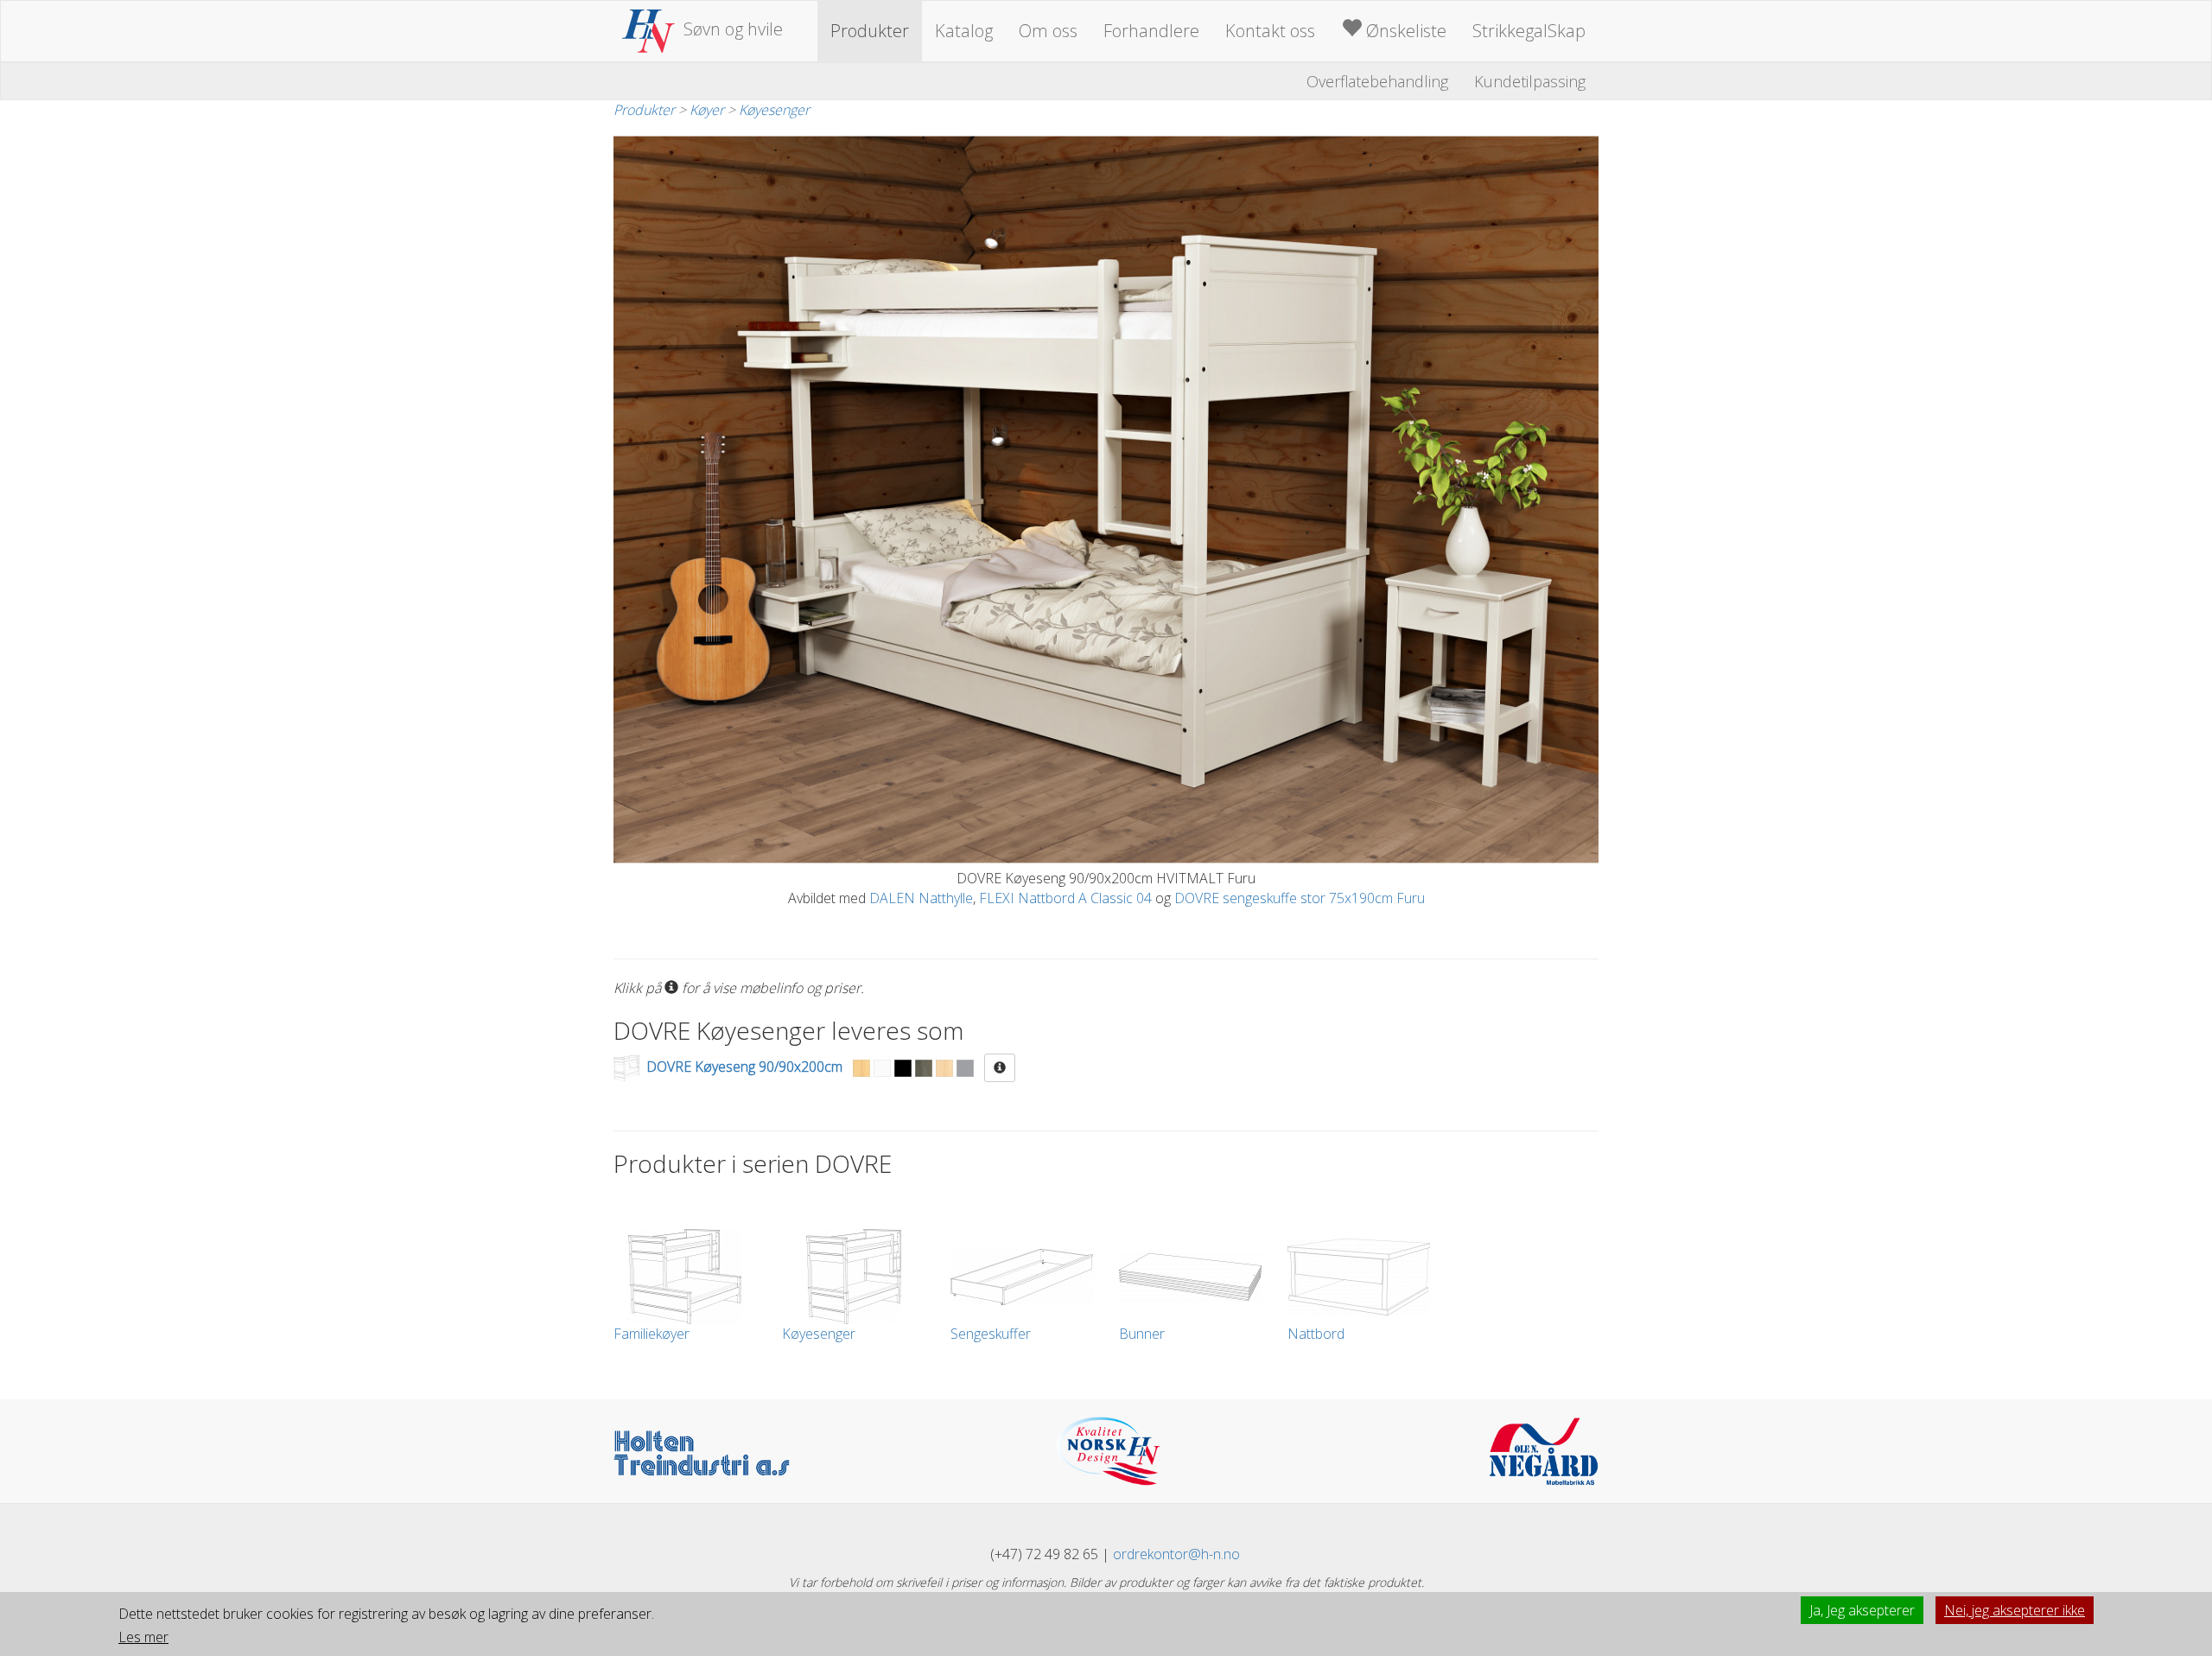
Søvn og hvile (733, 29)
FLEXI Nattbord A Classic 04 (1065, 898)
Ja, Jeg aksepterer (1862, 1610)
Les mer (143, 1637)
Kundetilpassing (1530, 81)
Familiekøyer (652, 1334)
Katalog (964, 31)
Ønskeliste (1404, 31)
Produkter (870, 31)
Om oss (1048, 31)
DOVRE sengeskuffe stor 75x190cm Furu (1300, 898)
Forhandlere (1151, 31)
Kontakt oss (1270, 31)
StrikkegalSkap (1529, 31)
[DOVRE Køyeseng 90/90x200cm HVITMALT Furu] (1106, 499)
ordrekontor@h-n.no (1176, 1554)
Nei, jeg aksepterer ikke (2015, 1610)
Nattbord (1316, 1334)
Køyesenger (774, 110)
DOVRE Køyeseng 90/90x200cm (744, 1067)
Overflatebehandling (1377, 81)
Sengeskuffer (991, 1334)
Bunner (1142, 1334)
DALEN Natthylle (921, 898)
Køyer (707, 110)
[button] (1000, 1068)
